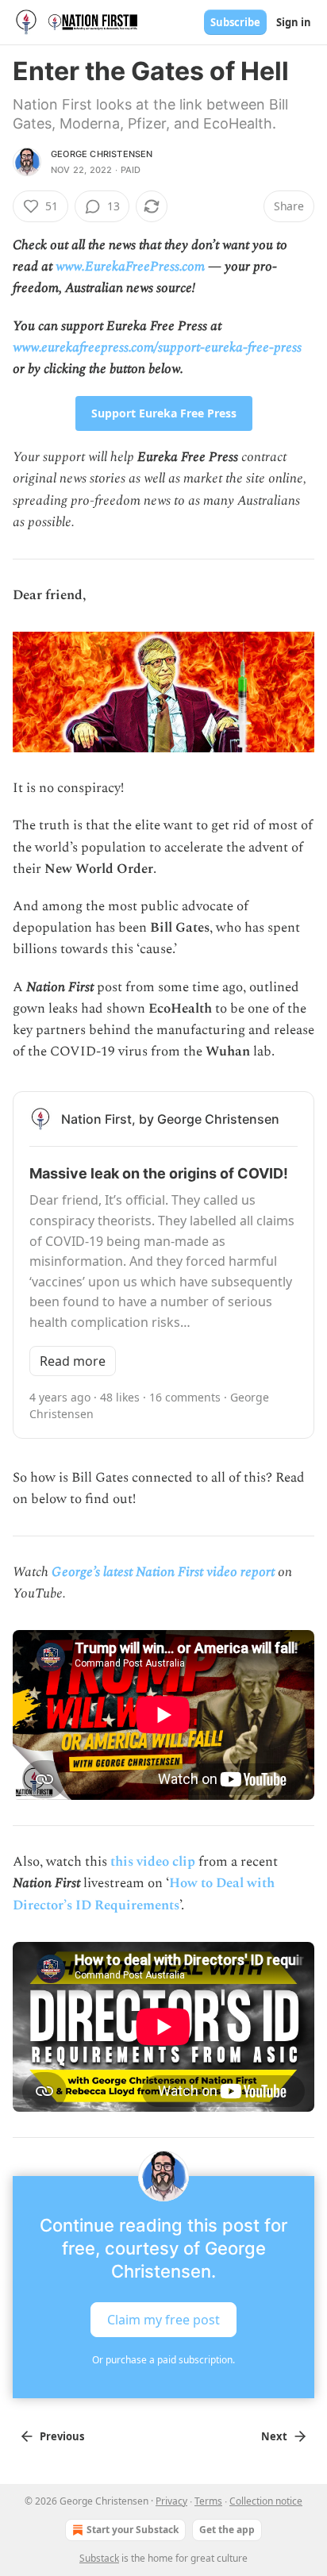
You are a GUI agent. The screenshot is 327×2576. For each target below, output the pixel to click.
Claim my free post (163, 2319)
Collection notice (266, 2501)
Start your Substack (133, 2530)
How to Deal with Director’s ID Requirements (144, 1894)
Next (274, 2436)
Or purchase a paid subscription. (163, 2360)
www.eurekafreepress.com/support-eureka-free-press (157, 348)
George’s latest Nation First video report (163, 1572)
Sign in (294, 22)
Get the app (227, 2530)
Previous (62, 2436)
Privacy (171, 2501)
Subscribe (235, 22)
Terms (208, 2501)
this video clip (153, 1862)
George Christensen (102, 154)
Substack (99, 2558)
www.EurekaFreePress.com (130, 267)
